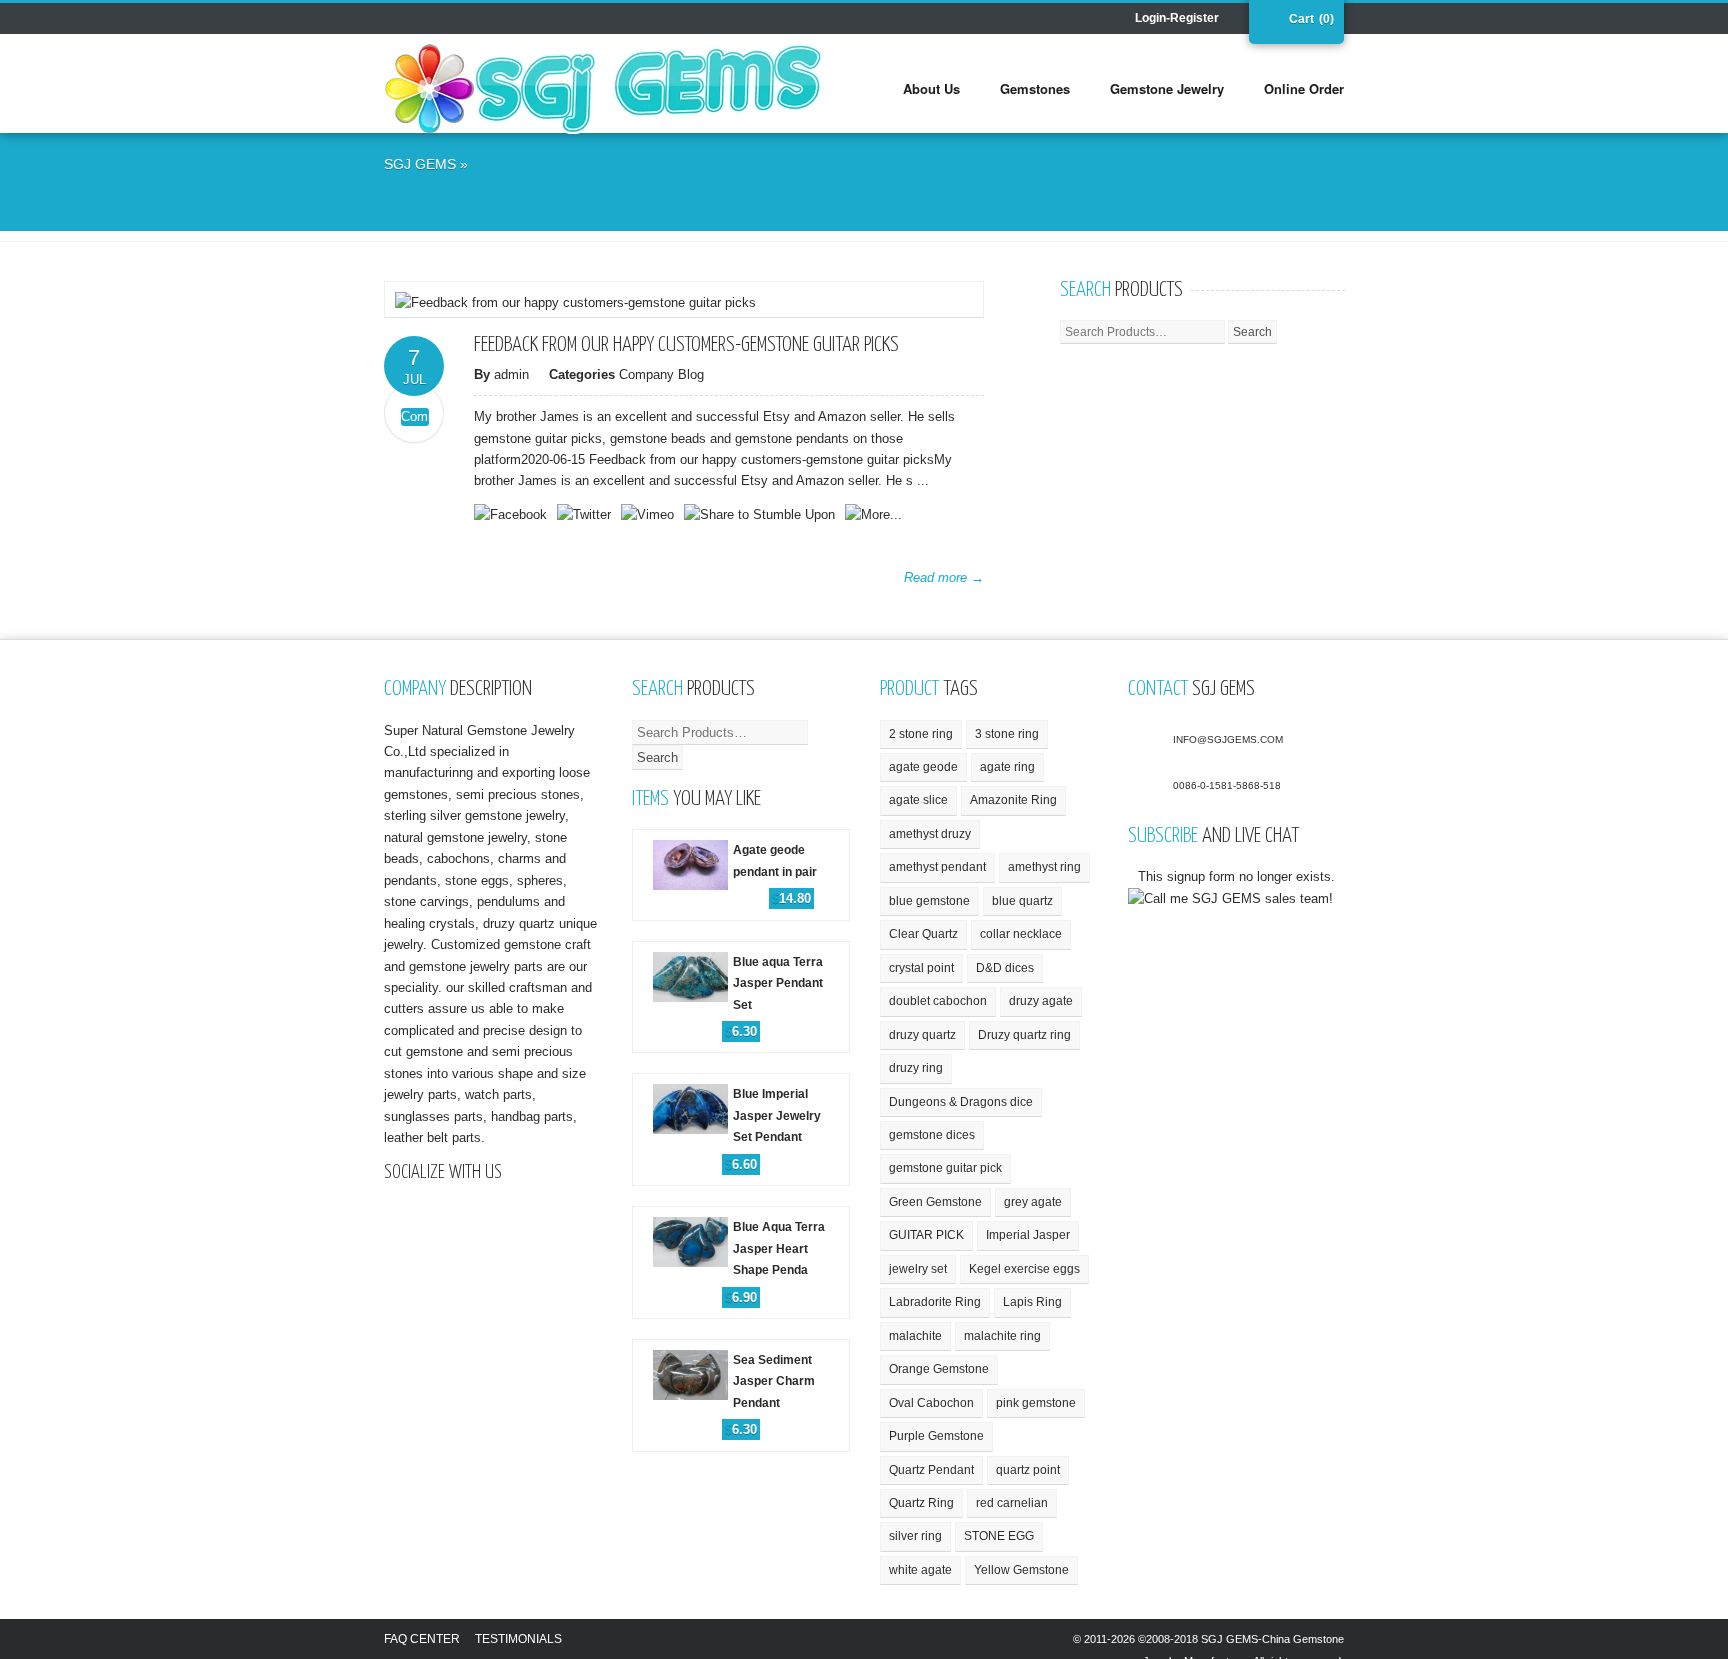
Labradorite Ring (935, 1302)
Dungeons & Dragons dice (961, 1102)
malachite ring (1002, 1336)
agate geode (923, 767)
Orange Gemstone (939, 1369)
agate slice (918, 800)
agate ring (1007, 767)
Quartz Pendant (931, 1470)
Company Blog (661, 374)
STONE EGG (999, 1536)
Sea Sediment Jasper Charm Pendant (774, 1381)
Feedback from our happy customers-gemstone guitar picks (686, 345)
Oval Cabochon (931, 1403)
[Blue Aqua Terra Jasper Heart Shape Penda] (741, 1214)
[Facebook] (398, 19)
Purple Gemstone (936, 1436)
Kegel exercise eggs (1024, 1269)
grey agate (1033, 1202)
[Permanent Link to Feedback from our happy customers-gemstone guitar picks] (575, 302)
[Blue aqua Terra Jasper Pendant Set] (741, 949)
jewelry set (918, 1269)
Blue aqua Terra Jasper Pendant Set (778, 983)
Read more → (944, 577)
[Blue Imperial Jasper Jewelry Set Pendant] (741, 1081)
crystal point (921, 968)
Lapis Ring (1032, 1302)
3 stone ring (1007, 734)
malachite (915, 1336)
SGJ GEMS (420, 164)
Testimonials (518, 1639)
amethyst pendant (937, 867)
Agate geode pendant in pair (775, 860)
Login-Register (1177, 18)
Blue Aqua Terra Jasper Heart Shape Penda (779, 1248)
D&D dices (1005, 968)
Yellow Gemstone (1021, 1570)
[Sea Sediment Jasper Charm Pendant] (741, 1347)
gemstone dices (932, 1135)
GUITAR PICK (926, 1235)
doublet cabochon (938, 1001)
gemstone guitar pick (945, 1168)
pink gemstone (1036, 1403)
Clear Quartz (923, 934)
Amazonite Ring (1013, 800)
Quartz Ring (921, 1503)
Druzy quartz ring (1024, 1035)
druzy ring (916, 1068)
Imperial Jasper (1028, 1235)
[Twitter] (454, 19)
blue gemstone (929, 901)
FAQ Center (422, 1639)
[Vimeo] (510, 19)
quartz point (1028, 1470)
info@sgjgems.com (1228, 739)
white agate (920, 1570)
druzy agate (1041, 1001)
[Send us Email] (482, 19)
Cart (1299, 19)
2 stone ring (921, 734)
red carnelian (1012, 1503)
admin (511, 374)
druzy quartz (922, 1035)
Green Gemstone (935, 1202)
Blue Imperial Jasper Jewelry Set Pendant (777, 1115)
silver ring (915, 1536)
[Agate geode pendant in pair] (741, 837)
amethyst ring (1044, 867)
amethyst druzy (930, 834)
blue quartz (1022, 901)
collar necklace (1021, 934)
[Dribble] (426, 19)
